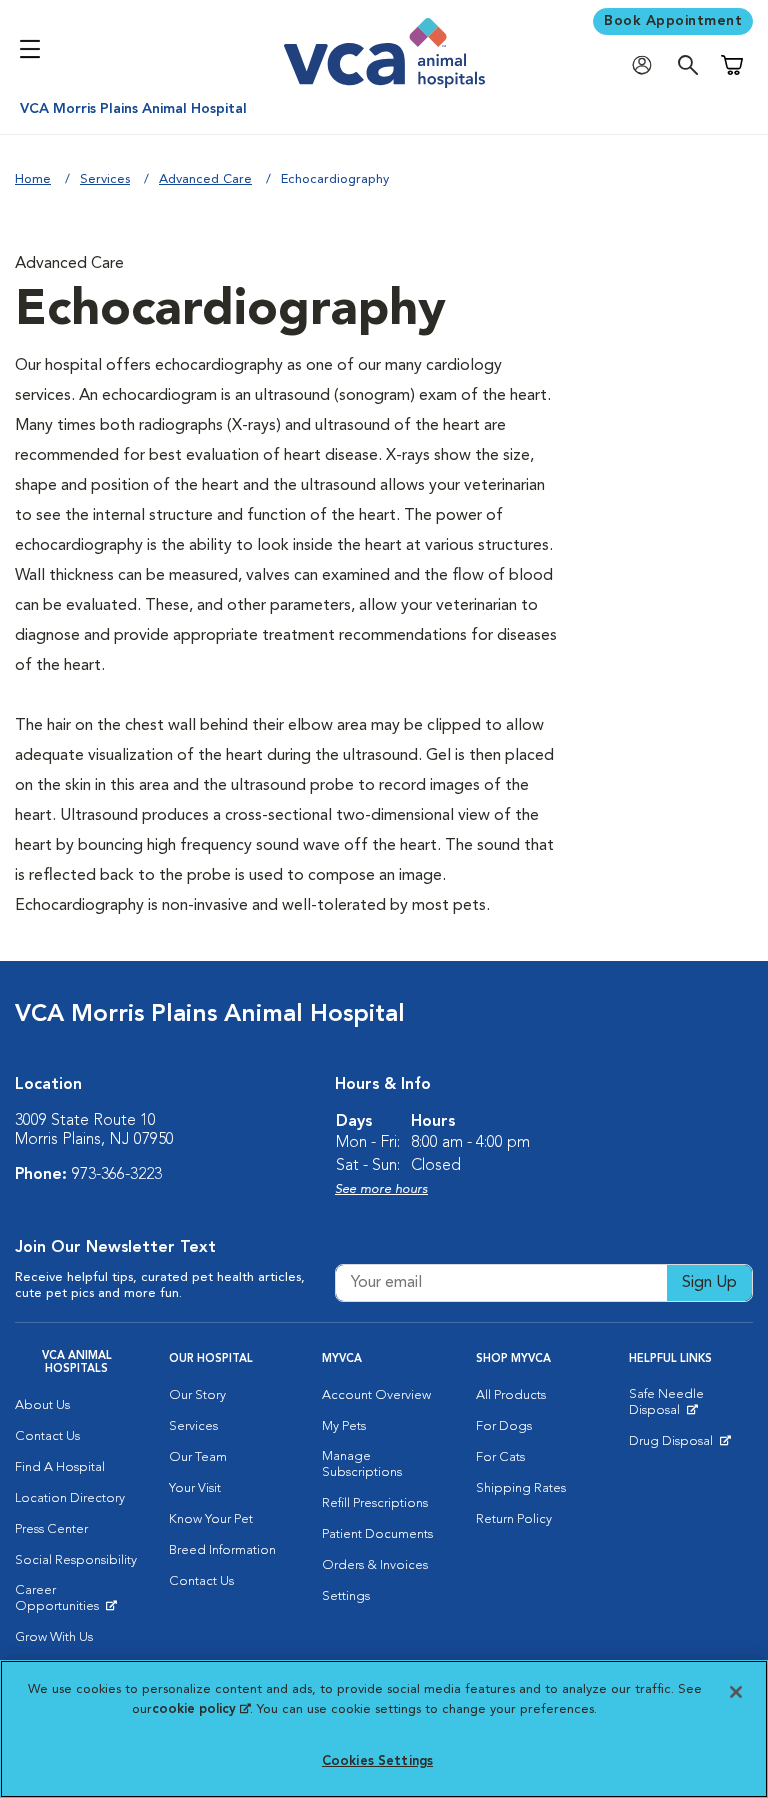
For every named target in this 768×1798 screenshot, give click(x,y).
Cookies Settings (377, 1761)
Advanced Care (205, 179)
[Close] (736, 1692)
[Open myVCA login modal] (647, 65)
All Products (511, 1395)
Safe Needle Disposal (691, 1407)
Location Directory (70, 1498)
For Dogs (504, 1426)
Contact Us (47, 1436)
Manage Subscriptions (362, 1464)
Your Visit (195, 1488)
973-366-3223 (117, 1175)
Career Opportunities (77, 1603)
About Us (42, 1405)
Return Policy (514, 1519)
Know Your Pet (211, 1519)
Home (33, 179)
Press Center (51, 1529)
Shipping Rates (521, 1488)
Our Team (198, 1457)
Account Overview (376, 1395)
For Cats (500, 1457)
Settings (346, 1596)
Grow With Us (54, 1637)
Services (105, 179)
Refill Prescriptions (375, 1503)
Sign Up (709, 1283)
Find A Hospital (60, 1467)
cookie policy (201, 1709)
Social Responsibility (76, 1560)
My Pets (344, 1426)
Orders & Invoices (375, 1565)
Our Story (197, 1395)
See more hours (381, 1189)
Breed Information (222, 1550)
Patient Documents (377, 1534)
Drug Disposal (679, 1446)
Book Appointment (673, 21)
